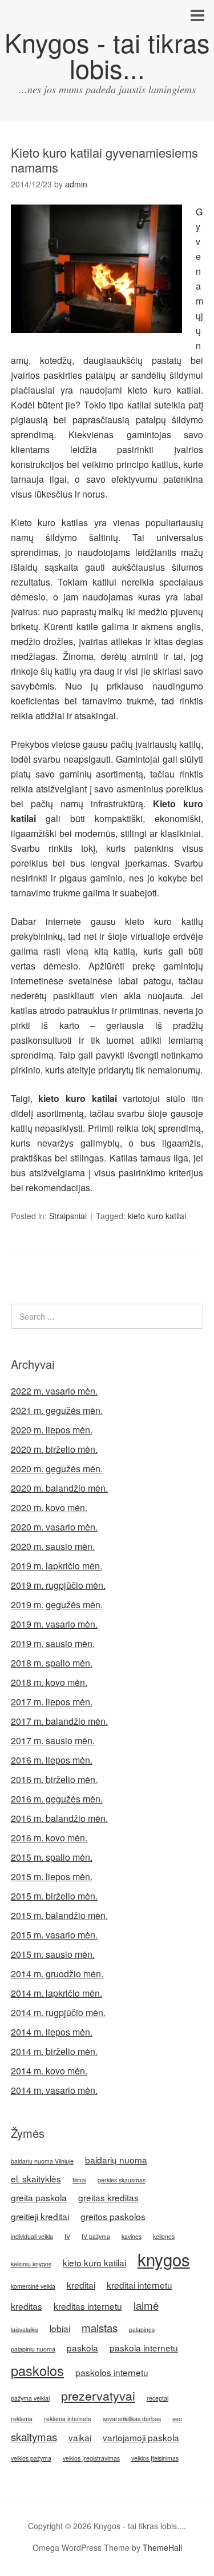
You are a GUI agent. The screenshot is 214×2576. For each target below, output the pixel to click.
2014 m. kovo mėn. (49, 2071)
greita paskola (39, 2197)
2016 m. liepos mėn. (52, 1760)
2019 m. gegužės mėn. (57, 1605)
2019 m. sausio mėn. (53, 1643)
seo (177, 2419)
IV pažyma (96, 2236)
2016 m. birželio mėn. (54, 1779)
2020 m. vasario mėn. (54, 1527)
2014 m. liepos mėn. (52, 2032)
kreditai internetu (140, 2285)
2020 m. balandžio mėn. (59, 1488)
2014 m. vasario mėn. (54, 2090)
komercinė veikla (33, 2286)
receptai (158, 2398)
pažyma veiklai (30, 2398)
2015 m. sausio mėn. (53, 1954)
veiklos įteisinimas (155, 2458)
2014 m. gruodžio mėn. (57, 1974)
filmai (79, 2180)
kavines (132, 2236)
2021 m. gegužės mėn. (57, 1410)
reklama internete (68, 2419)
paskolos (37, 2370)
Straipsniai (68, 1216)
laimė (146, 2305)
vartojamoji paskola (141, 2437)
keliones (164, 2236)
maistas (100, 2327)
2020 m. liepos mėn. (52, 1430)
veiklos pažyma (31, 2458)
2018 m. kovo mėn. (49, 1682)
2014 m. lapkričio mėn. (56, 1993)
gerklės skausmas (122, 2180)
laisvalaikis (25, 2329)
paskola (82, 2347)
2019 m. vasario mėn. (54, 1624)
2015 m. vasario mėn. (54, 1935)
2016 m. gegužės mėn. (57, 1799)
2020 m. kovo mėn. (49, 1507)
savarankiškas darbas (132, 2419)
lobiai (60, 2328)
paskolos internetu (112, 2372)
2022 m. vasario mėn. (54, 1391)
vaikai (80, 2437)
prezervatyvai (98, 2395)
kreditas (27, 2306)
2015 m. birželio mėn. (54, 1896)
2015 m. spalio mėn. (52, 1857)
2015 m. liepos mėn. (52, 1876)
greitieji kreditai (40, 2216)
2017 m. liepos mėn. (52, 1702)
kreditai (81, 2285)
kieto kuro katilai (157, 1216)
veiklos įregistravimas (91, 2458)
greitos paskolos (113, 2216)
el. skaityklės (36, 2178)
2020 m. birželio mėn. (54, 1449)
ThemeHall (162, 2547)
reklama (22, 2419)
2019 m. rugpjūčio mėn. (58, 1585)
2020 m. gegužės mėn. (57, 1469)
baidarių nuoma (116, 2160)
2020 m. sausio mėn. (53, 1546)
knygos (164, 2259)
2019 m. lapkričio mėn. (56, 1566)
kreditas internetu (88, 2306)
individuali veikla (32, 2236)
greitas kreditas (108, 2197)
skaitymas (34, 2437)
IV (67, 2236)
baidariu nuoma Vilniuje (42, 2161)
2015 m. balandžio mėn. (59, 1915)
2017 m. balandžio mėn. (59, 1721)
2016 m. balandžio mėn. (59, 1818)
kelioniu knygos (31, 2264)
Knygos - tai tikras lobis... (107, 55)
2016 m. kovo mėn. (49, 1838)
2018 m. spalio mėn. (52, 1663)
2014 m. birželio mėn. (54, 2051)
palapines (142, 2329)
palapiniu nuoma (33, 2349)
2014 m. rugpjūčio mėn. (58, 2012)
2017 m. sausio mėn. (53, 1740)
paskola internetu (144, 2347)
